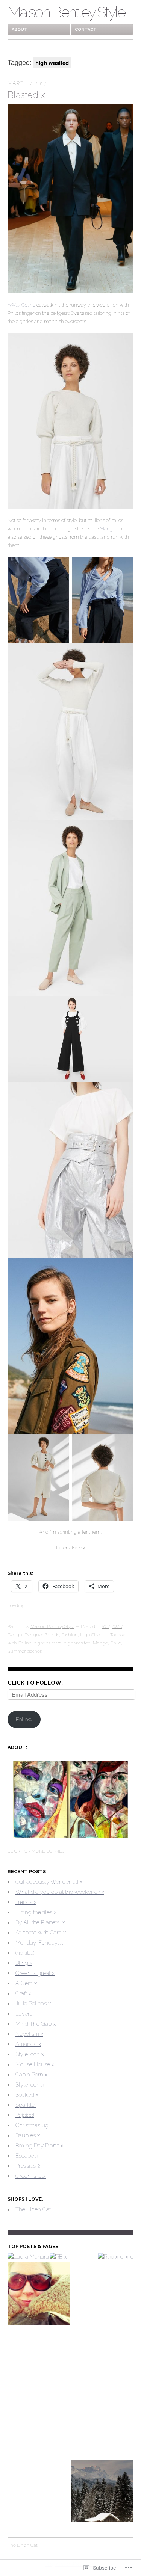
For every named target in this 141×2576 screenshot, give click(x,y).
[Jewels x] (103, 2295)
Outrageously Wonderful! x (49, 1882)
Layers (24, 2014)
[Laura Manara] (28, 2257)
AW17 (117, 1626)
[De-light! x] (39, 2361)
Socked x (27, 2095)
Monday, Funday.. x (39, 1943)
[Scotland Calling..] (39, 2427)
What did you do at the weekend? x (60, 1892)
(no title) (25, 1953)
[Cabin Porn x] (103, 2493)
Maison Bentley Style (66, 12)
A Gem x (26, 1983)
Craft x (23, 1993)
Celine (25, 1643)
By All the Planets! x (40, 1922)
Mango (108, 529)
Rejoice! (25, 2115)
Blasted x (26, 95)
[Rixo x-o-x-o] (116, 2257)
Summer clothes (25, 1651)
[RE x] (58, 2257)
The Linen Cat (33, 2209)
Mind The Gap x (36, 2024)
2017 (105, 1626)
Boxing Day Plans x (39, 2146)
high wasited (77, 1643)
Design (15, 1635)
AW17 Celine (22, 305)
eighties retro (48, 1643)
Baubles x (28, 2135)
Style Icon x (30, 2054)
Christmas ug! (33, 2125)
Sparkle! (26, 2105)
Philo (116, 1643)
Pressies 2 (28, 2166)
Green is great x (35, 1973)
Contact (86, 29)
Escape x (27, 2156)
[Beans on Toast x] (103, 2361)
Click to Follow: (35, 1683)
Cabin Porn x (31, 2075)
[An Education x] (39, 2295)
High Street (92, 1635)
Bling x (24, 1963)
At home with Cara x (41, 1933)
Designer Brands (42, 1635)
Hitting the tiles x (36, 1912)
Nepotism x (29, 2034)
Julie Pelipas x (33, 2004)
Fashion (70, 1635)
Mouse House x (35, 2064)
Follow (24, 1720)
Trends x (26, 1902)
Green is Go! (31, 2176)
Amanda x (28, 2044)
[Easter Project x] (103, 2427)
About (20, 29)
